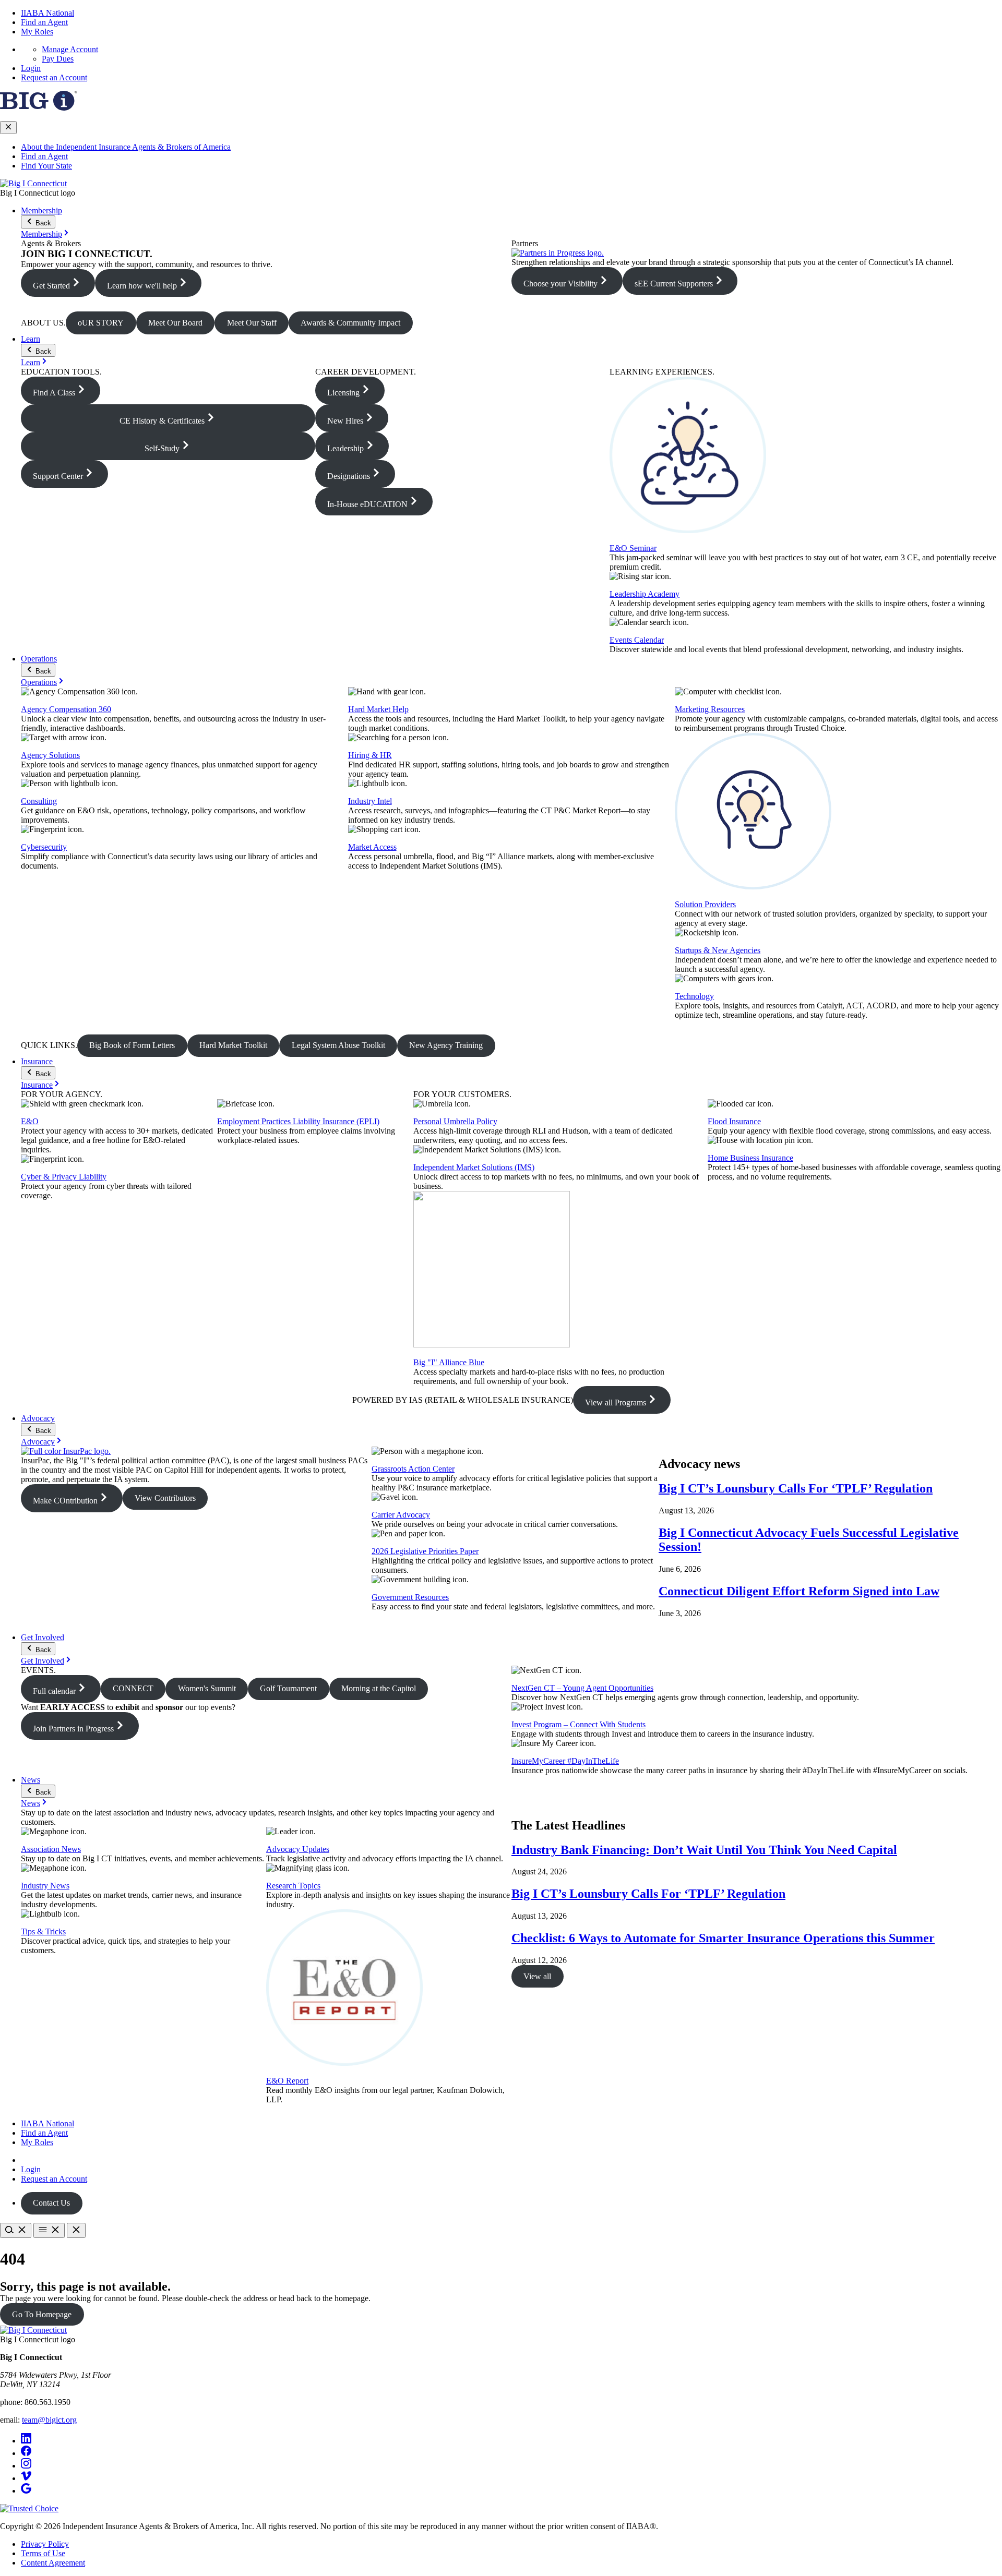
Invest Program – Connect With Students (578, 1724)
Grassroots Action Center (413, 1469)
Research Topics (293, 1886)
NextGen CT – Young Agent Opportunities (582, 1688)
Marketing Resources (710, 709)
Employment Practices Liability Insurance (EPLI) (298, 1121)
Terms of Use (43, 2553)
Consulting (39, 801)
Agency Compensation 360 (66, 709)
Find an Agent (44, 22)
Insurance (37, 1061)
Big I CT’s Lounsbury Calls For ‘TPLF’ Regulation (796, 1488)
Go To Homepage (42, 2314)
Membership (41, 210)
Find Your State (46, 166)
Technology (694, 996)
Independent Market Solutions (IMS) (474, 1167)
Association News (51, 1849)
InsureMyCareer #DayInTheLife (565, 1761)
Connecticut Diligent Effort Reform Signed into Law (799, 1591)
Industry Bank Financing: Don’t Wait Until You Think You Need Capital (704, 1850)
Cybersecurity (44, 847)
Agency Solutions (50, 755)
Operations (39, 659)
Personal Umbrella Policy (455, 1121)
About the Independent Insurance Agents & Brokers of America (126, 147)
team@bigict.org (49, 2420)
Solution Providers (705, 904)
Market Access (372, 847)
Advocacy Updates (298, 1849)
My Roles (37, 32)
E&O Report (287, 2081)
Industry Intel (370, 801)
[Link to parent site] (39, 108)
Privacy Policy (45, 2544)
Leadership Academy (645, 594)
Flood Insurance (734, 1121)
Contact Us (51, 2203)
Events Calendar (637, 640)
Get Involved (43, 1637)
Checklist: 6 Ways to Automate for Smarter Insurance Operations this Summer (723, 1938)
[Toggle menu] (49, 2230)
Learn (31, 339)
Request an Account (54, 77)
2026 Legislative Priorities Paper (425, 1551)
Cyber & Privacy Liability (64, 1177)
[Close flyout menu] (8, 128)
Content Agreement (53, 2563)
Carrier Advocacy (401, 1515)
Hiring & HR (370, 755)
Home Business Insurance (750, 1158)
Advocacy (38, 1418)
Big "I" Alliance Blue (449, 1362)
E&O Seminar (633, 548)
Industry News (45, 1886)
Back (42, 223)
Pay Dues (58, 59)
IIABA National (47, 13)
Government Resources (410, 1597)
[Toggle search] (16, 2230)
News (31, 1780)
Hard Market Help (378, 709)
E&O (30, 1121)
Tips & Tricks (43, 1931)
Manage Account (70, 49)
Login (31, 68)
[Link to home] (33, 183)
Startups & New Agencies (718, 950)
